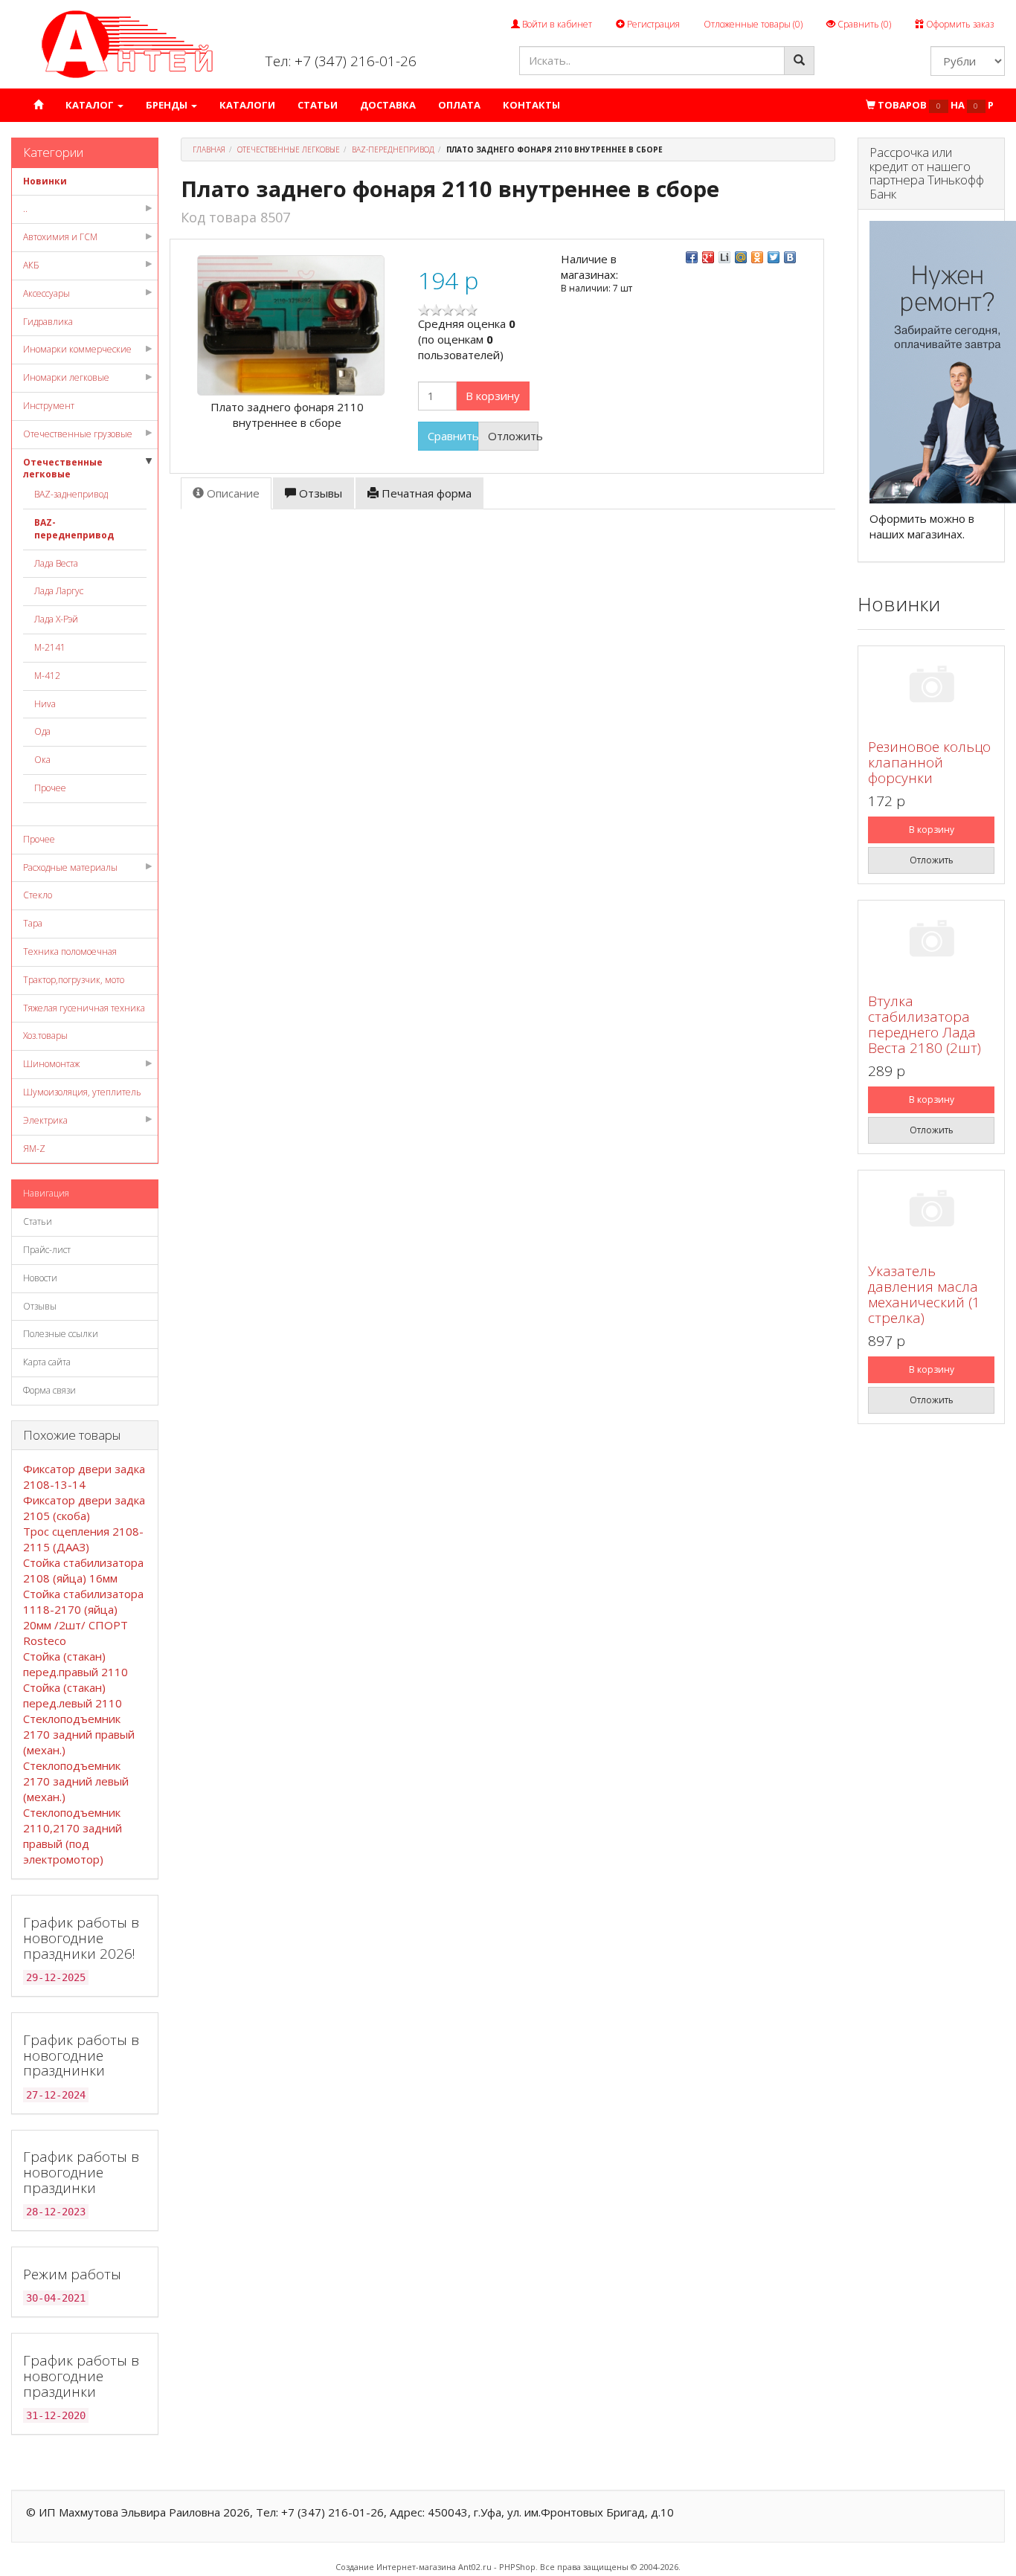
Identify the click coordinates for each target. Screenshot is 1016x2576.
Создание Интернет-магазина (396, 2567)
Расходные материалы (70, 867)
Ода (42, 731)
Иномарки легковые (66, 377)
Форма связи (49, 1390)
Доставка (388, 105)
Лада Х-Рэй (56, 619)
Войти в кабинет (556, 24)
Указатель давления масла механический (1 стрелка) (924, 1294)
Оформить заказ (959, 24)
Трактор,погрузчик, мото (74, 980)
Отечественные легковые (63, 468)
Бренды (168, 105)
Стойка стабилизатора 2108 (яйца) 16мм (83, 1570)
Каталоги (247, 105)
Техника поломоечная (70, 951)
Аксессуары (46, 293)
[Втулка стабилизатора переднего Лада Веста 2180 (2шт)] (931, 941)
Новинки (45, 181)
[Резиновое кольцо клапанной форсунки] (931, 687)
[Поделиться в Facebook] (692, 257)
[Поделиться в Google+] (708, 257)
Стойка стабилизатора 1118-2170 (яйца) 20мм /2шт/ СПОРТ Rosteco (83, 1617)
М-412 (47, 676)
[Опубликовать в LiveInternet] (724, 257)
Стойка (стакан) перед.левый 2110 (73, 1695)
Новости (40, 1278)
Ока (42, 760)
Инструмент (49, 406)
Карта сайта (47, 1362)
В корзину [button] (493, 396)
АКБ (31, 265)
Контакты (531, 105)
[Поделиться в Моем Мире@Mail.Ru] (741, 257)
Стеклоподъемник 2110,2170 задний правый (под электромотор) (73, 1836)
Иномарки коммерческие (77, 349)
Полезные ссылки (61, 1334)
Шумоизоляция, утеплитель (82, 1092)
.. (25, 209)
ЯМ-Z (34, 1149)
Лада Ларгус (59, 591)
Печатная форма (425, 493)
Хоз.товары (45, 1036)
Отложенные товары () (753, 24)
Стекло (38, 895)
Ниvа (45, 704)
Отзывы (40, 1306)
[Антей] (127, 44)
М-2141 (50, 647)
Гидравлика (48, 322)
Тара (33, 923)
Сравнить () (863, 24)
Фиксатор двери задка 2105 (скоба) (84, 1508)
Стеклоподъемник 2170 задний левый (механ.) (76, 1781)
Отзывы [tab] (319, 493)
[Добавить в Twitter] (774, 257)
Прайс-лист (47, 1250)
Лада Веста (56, 563)
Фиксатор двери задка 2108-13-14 (84, 1477)
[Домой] (38, 105)
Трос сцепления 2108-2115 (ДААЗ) (83, 1539)
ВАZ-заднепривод (71, 494)
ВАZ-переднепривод (74, 529)
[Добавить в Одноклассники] (757, 257)
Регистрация (652, 24)
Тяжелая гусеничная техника (84, 1008)
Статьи (318, 105)
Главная (209, 149)
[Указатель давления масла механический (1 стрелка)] (931, 1211)
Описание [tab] (232, 493)
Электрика (45, 1120)
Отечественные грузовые (78, 434)
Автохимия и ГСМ (60, 237)
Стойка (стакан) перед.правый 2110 (75, 1664)
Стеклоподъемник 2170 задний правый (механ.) (79, 1734)
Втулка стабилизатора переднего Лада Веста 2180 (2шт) (925, 1024)
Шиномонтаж (51, 1064)
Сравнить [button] (453, 436)
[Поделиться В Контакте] (790, 257)
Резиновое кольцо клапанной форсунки (929, 762)
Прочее (50, 788)
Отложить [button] (513, 436)
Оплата (459, 105)
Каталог (91, 105)
